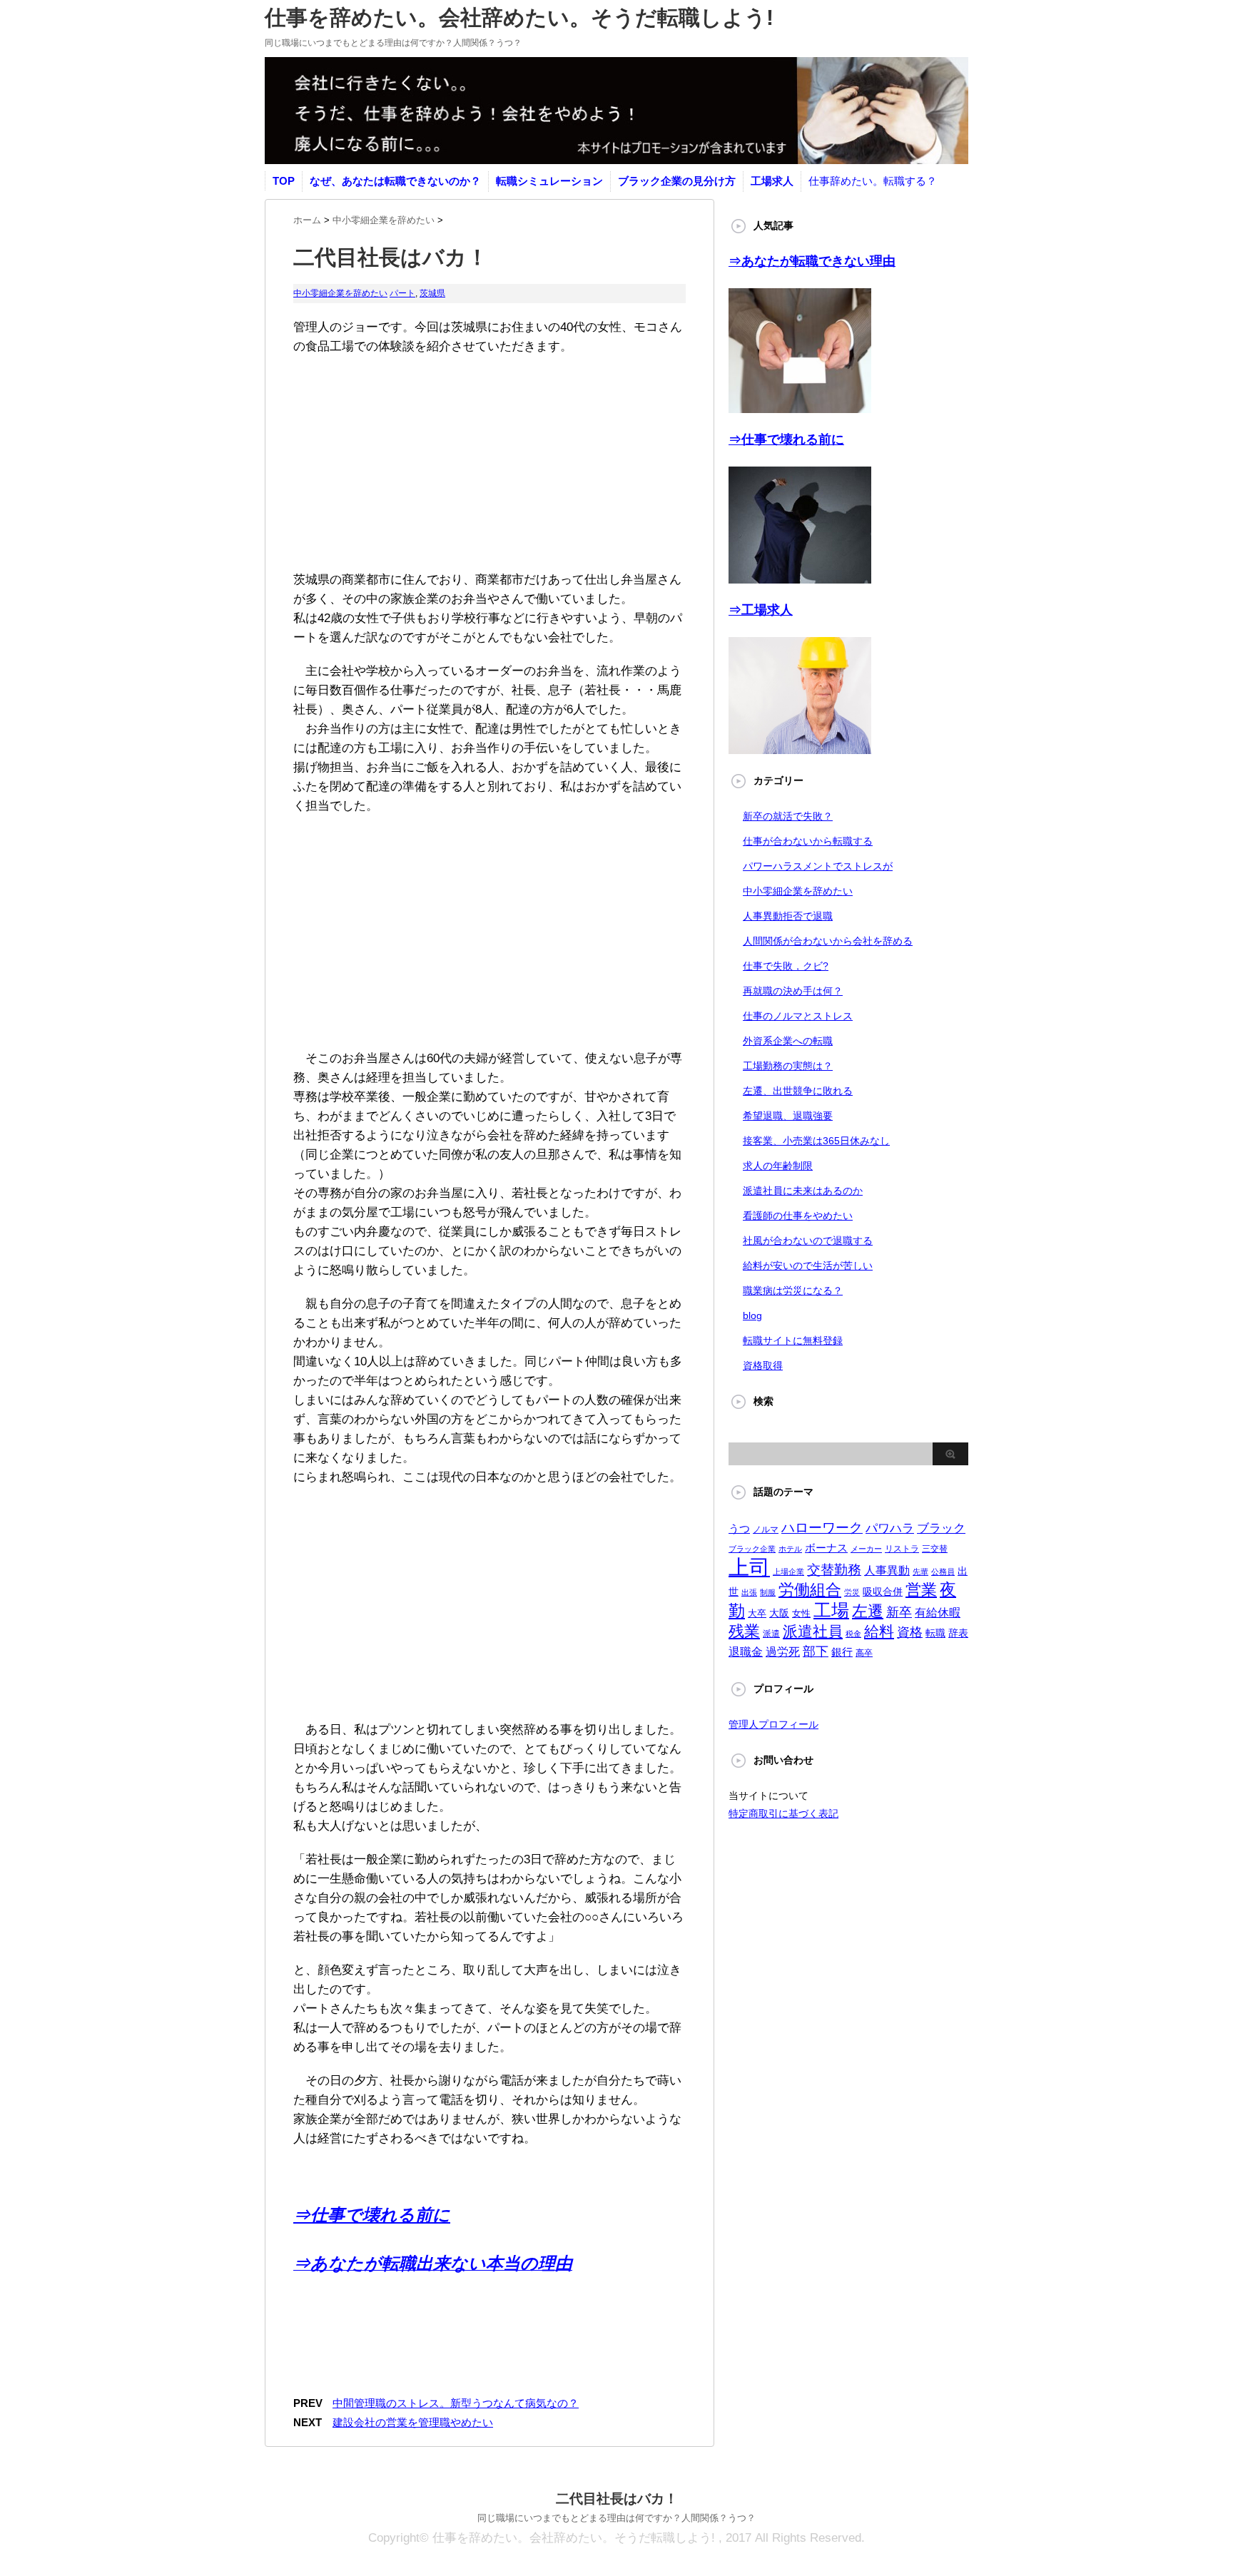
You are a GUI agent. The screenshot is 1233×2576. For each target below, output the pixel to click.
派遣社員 (813, 1631)
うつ (739, 1528)
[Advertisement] (489, 456)
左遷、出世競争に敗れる (798, 1091)
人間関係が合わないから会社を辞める (828, 941)
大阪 (779, 1613)
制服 (768, 1592)
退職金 (746, 1652)
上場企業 (788, 1572)
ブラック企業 (752, 1549)
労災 (852, 1592)
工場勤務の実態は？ (788, 1066)
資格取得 (763, 1365)
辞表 (958, 1633)
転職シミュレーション (549, 181)
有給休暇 (938, 1613)
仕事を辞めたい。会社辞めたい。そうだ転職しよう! (519, 17)
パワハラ (890, 1528)
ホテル (790, 1549)
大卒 (757, 1613)
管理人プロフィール (773, 1724)
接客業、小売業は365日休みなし (816, 1141)
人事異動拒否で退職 (788, 916)
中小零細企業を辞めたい (340, 293)
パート (402, 293)
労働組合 (810, 1590)
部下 (816, 1651)
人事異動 (887, 1570)
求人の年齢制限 (778, 1166)
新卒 (899, 1612)
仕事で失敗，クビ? (786, 966)
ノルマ (766, 1529)
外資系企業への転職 (788, 1041)
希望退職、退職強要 (788, 1116)
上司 (749, 1567)
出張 (749, 1592)
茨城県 (432, 293)
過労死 (783, 1652)
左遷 (868, 1611)
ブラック (941, 1528)
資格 (910, 1632)
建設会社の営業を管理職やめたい (413, 2422)
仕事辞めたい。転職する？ (873, 181)
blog (752, 1315)
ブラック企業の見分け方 (677, 181)
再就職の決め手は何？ (793, 991)
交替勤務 (834, 1570)
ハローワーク (822, 1528)
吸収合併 (883, 1592)
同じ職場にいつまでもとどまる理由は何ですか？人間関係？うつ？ (616, 2518)
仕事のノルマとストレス (798, 1016)
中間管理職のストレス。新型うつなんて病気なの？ (456, 2403)
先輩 (920, 1572)
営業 (921, 1590)
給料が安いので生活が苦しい (808, 1266)
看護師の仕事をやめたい (798, 1216)
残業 (744, 1631)
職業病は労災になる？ (793, 1290)
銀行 (842, 1652)
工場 (831, 1610)
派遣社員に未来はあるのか (803, 1191)
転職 (935, 1633)
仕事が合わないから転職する (808, 841)
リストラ (902, 1549)
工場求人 (772, 181)
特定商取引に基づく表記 (783, 1813)
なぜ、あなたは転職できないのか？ (395, 181)
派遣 (771, 1634)
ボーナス (826, 1548)
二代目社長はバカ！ (617, 2499)
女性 (801, 1613)
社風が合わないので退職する (808, 1241)
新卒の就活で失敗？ (788, 816)
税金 (853, 1634)
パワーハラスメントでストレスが (818, 866)
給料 (879, 1631)
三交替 (935, 1549)
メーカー (866, 1549)
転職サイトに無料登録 (793, 1340)
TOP (284, 181)
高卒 (864, 1653)
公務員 (943, 1572)
